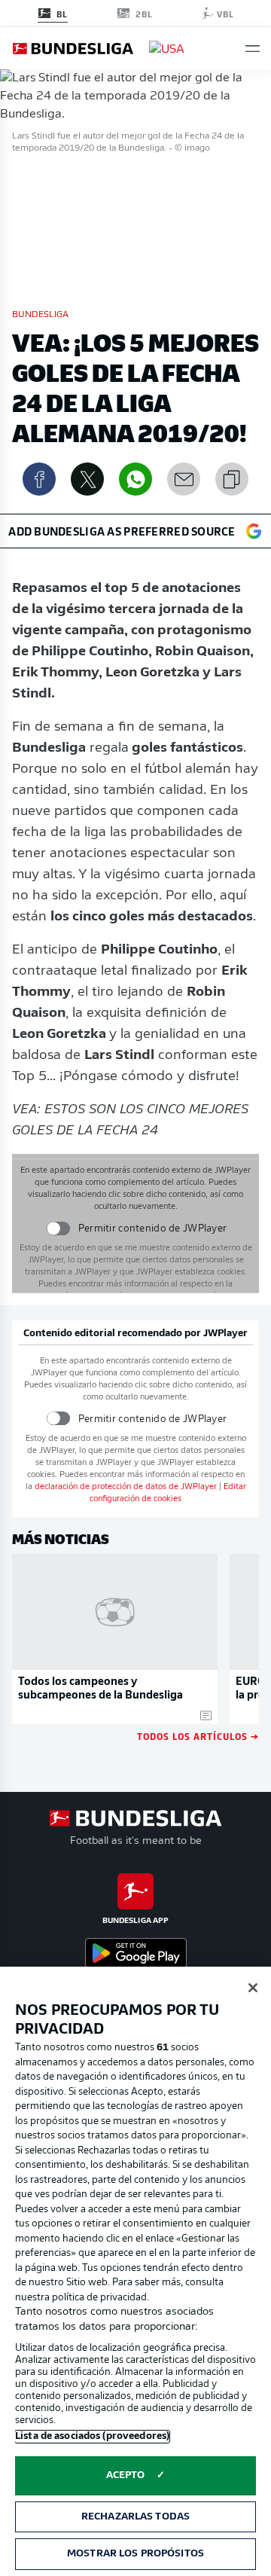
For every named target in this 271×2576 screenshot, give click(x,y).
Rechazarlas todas (135, 2517)
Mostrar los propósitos (135, 2554)
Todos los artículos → (198, 1736)
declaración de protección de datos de (126, 1487)
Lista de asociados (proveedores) (92, 2436)
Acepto (126, 2475)
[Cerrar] (253, 1988)
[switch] (58, 1228)
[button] (253, 49)
